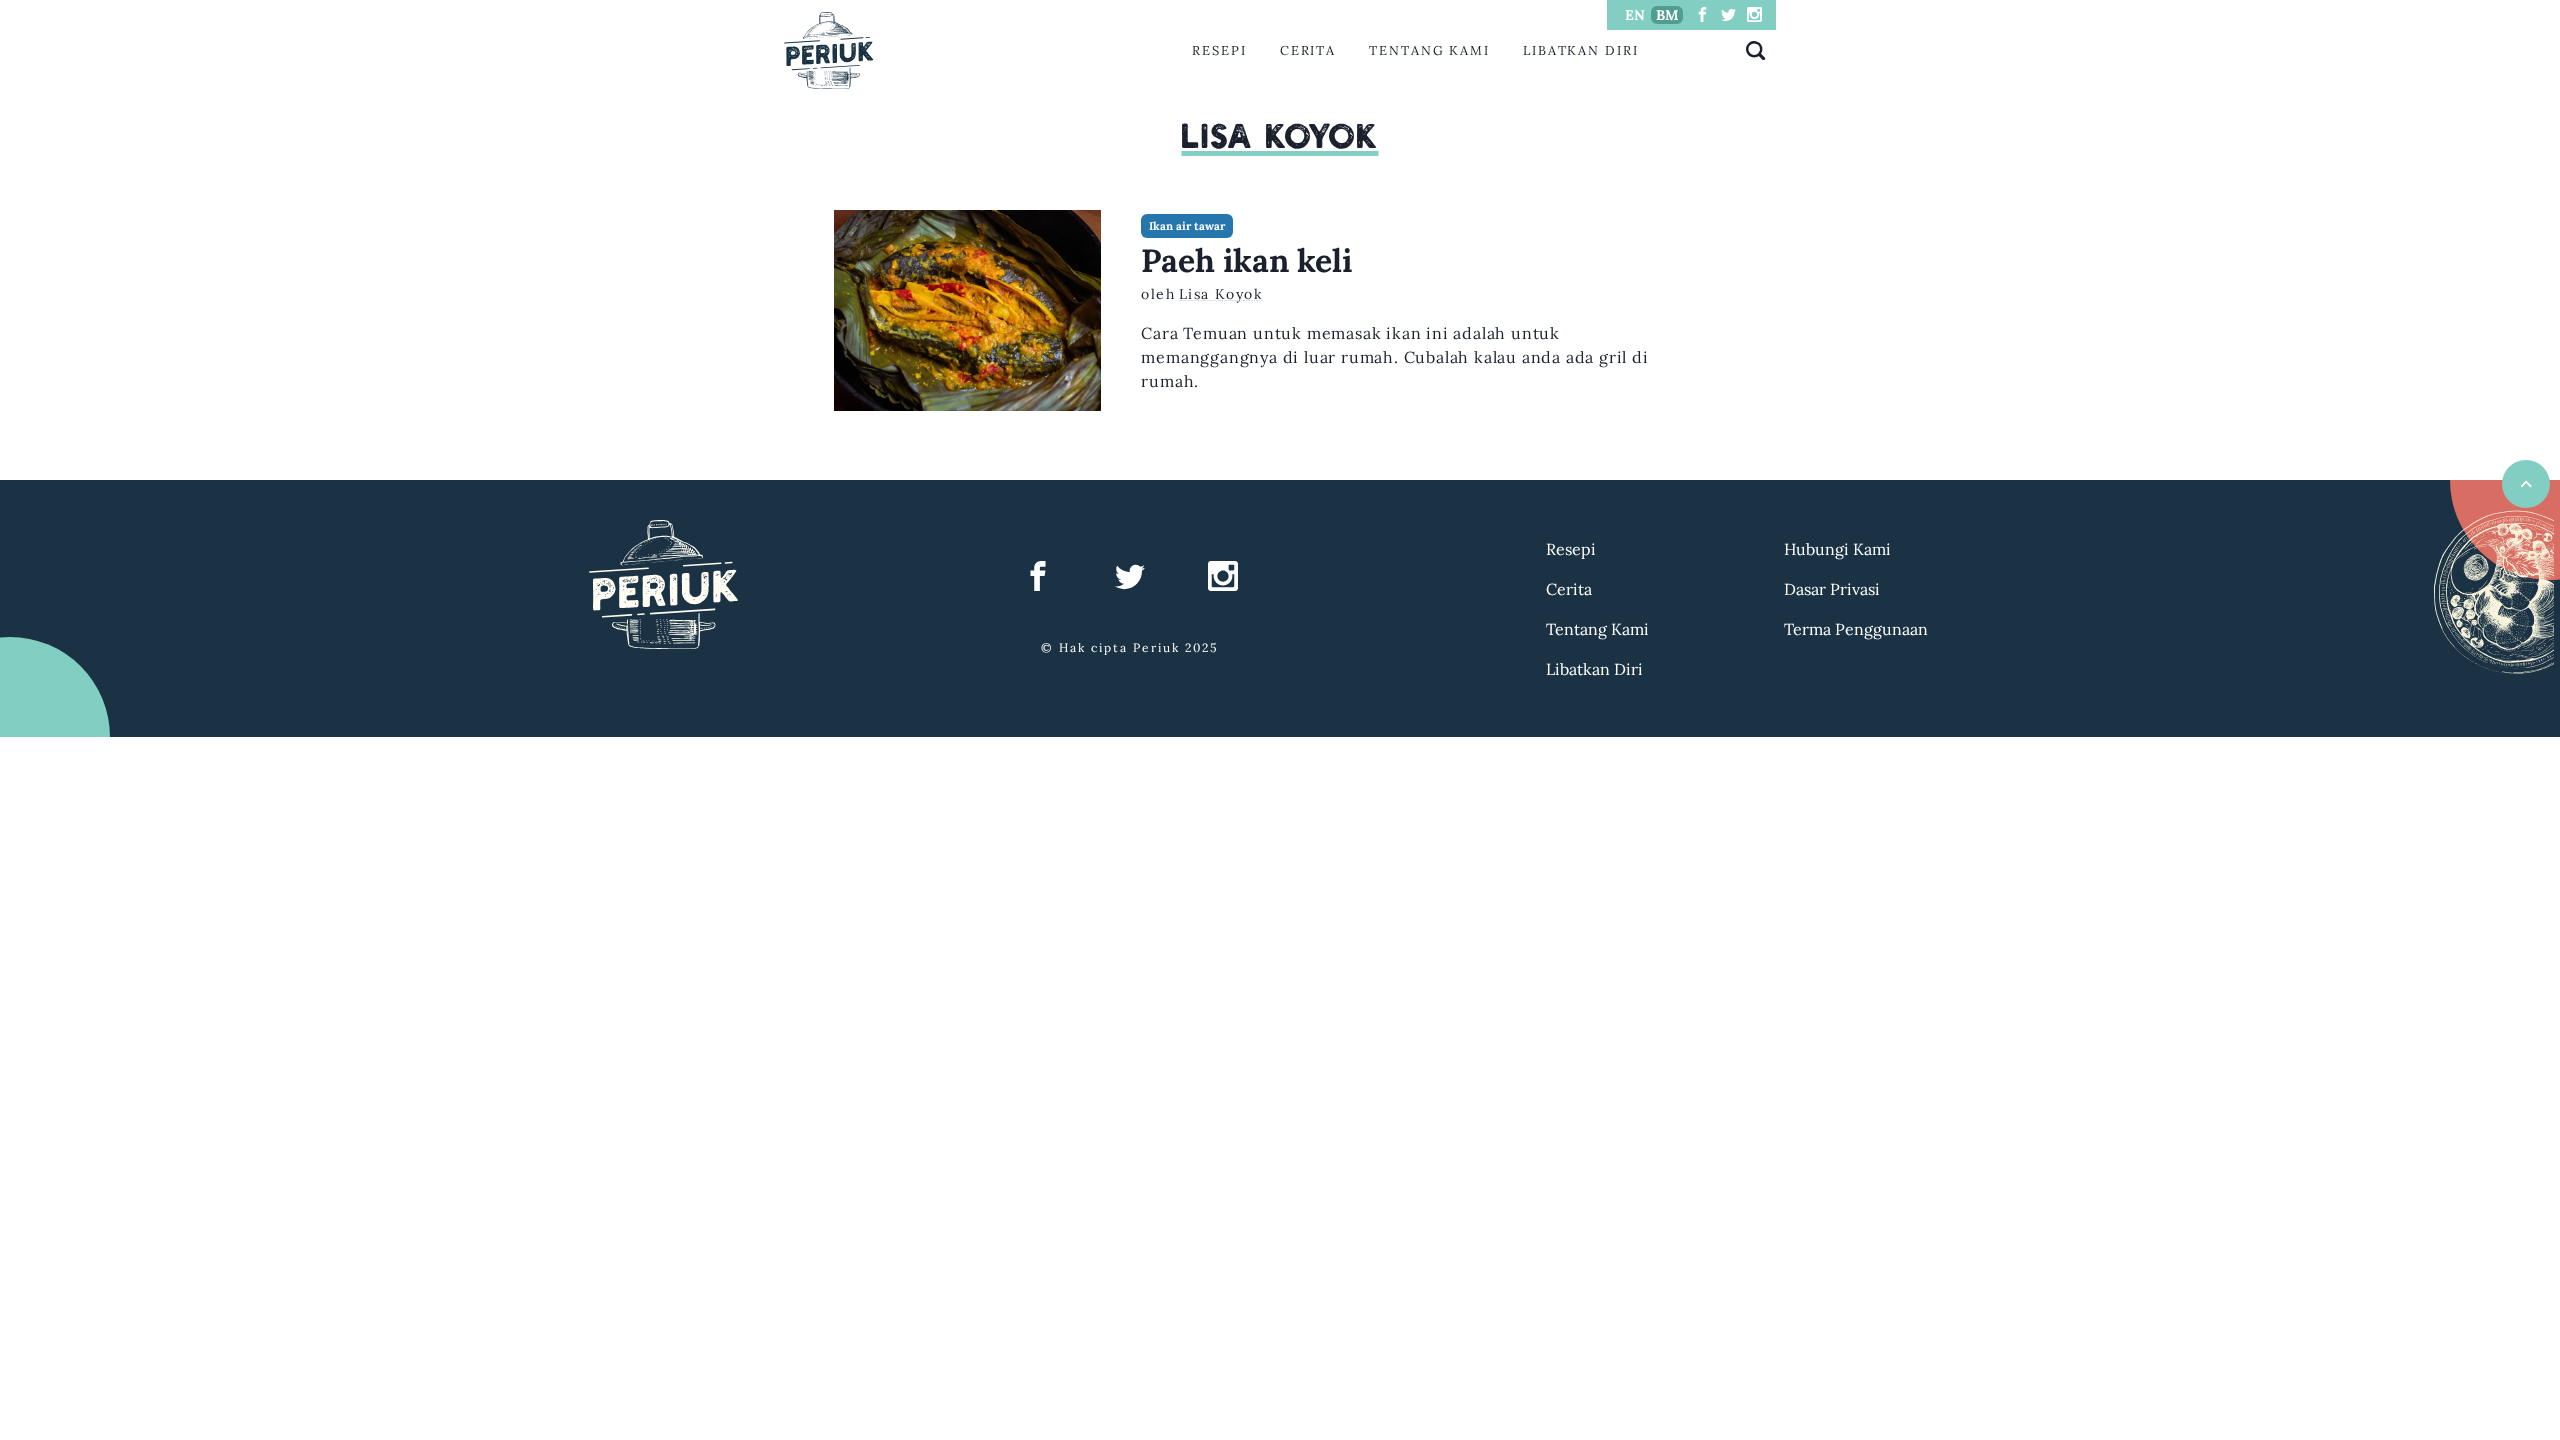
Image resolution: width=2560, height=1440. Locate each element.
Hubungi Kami (1837, 549)
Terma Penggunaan (1856, 629)
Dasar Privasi (1832, 589)
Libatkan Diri (1581, 50)
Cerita (1308, 50)
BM (1667, 15)
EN (1635, 15)
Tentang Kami (1429, 50)
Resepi (1219, 50)
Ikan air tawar (1187, 226)
